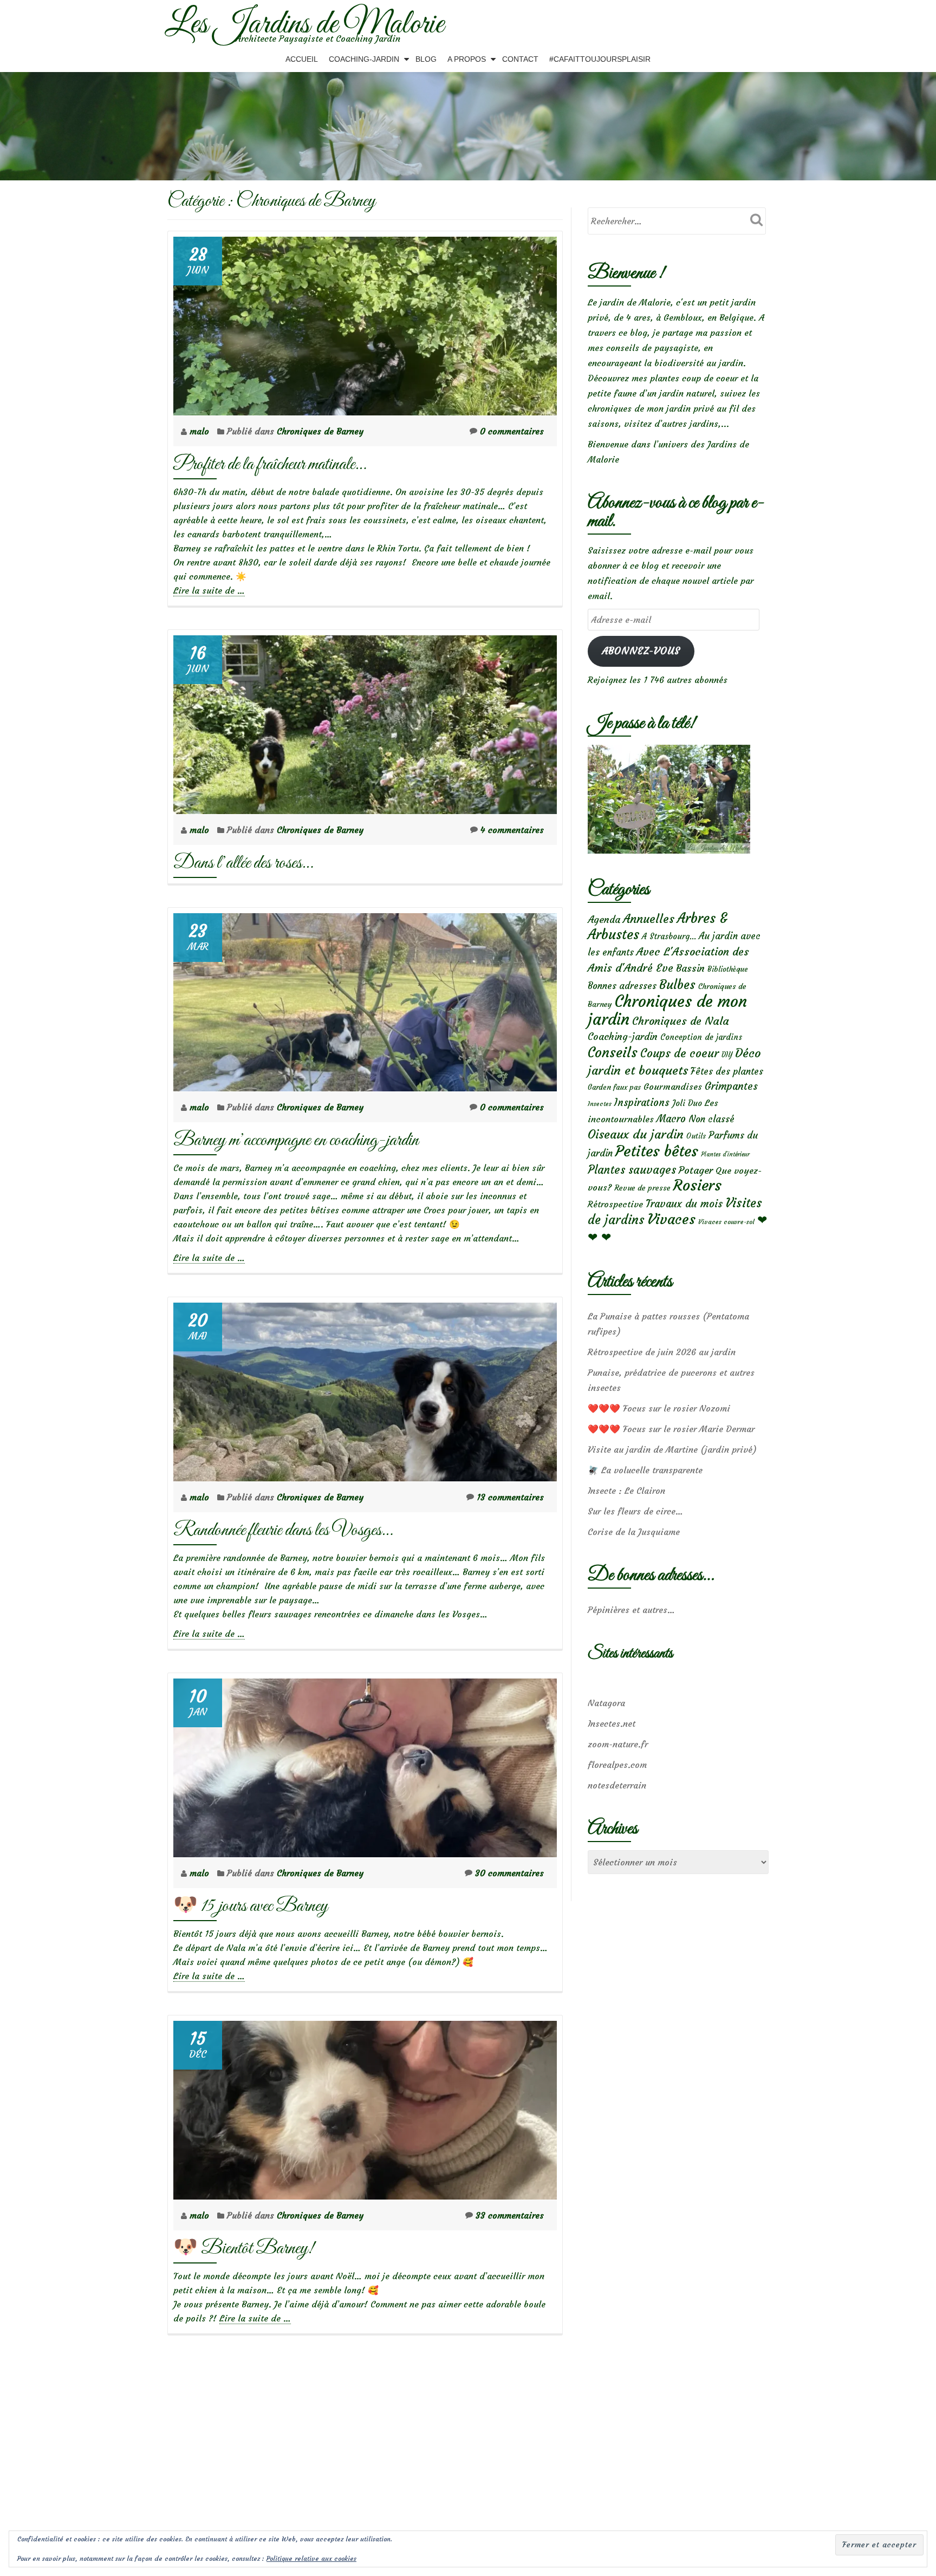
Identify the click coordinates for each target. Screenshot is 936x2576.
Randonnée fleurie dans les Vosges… (283, 1530)
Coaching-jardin (623, 1037)
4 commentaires (512, 830)
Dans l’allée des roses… (243, 863)
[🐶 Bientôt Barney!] (365, 2107)
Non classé (711, 1119)
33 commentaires (510, 2215)
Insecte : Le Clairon (626, 1491)
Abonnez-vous (641, 651)
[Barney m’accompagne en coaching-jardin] (365, 999)
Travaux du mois (684, 1204)
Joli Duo (687, 1103)
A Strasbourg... (669, 936)
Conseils (613, 1052)
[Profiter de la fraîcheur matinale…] (365, 323)
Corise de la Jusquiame (634, 1532)
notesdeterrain (617, 1785)
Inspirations (642, 1102)
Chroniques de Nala (681, 1021)
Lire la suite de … (209, 591)
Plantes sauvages (632, 1170)
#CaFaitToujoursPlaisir (600, 59)
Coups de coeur (680, 1053)
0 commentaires (512, 431)
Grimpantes (731, 1086)
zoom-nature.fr (618, 1744)
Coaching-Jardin (364, 59)
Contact (520, 59)
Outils (696, 1136)
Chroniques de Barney (320, 431)
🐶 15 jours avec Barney (251, 1906)
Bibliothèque (728, 969)
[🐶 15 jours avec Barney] (365, 1765)
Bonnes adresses (622, 986)
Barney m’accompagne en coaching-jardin (296, 1140)
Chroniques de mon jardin (667, 1010)
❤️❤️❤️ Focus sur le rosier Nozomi (659, 1408)
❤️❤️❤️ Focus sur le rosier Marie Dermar (671, 1429)
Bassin (690, 968)
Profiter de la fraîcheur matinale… (270, 464)
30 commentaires (509, 1873)
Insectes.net (612, 1723)
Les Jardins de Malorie (304, 25)
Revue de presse (642, 1188)
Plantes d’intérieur (725, 1154)
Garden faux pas (614, 1087)
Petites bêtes (657, 1151)
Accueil (302, 59)
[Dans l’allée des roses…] (365, 721)
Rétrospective (615, 1204)
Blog (426, 59)
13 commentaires (510, 1497)
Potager (696, 1170)
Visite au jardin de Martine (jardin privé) (672, 1449)
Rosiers (697, 1185)
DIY (727, 1055)
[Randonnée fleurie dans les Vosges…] (365, 1389)
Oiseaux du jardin (636, 1134)
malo (201, 431)
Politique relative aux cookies (311, 2558)
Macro (671, 1119)
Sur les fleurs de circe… (635, 1511)
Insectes (600, 1104)
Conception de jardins (701, 1037)
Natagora (606, 1703)
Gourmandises (673, 1087)
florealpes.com (617, 1765)
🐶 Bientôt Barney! (243, 2249)
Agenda (604, 919)
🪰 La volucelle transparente (645, 1470)
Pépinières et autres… (631, 1610)
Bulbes (677, 985)
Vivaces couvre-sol (726, 1222)
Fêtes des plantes (727, 1071)
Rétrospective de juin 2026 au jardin (662, 1352)
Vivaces (671, 1219)
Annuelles (649, 919)
